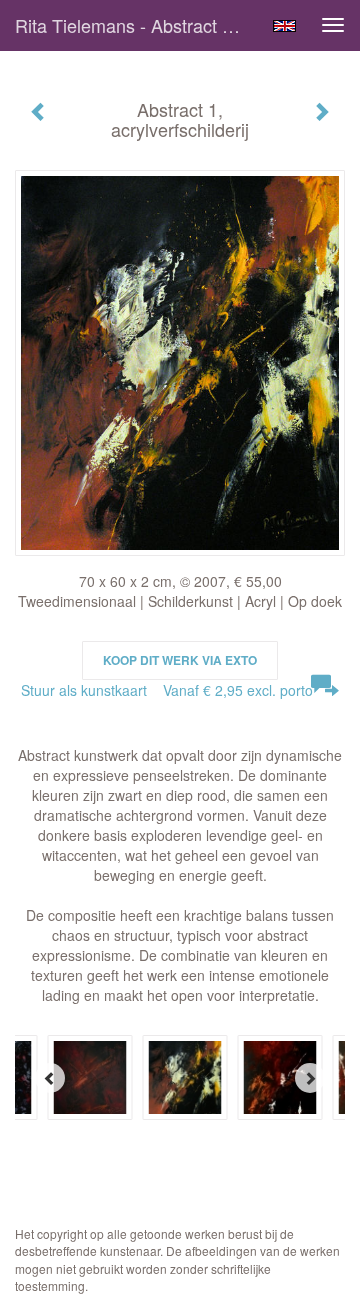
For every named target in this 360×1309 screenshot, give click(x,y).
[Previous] (50, 1078)
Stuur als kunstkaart (167, 690)
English (284, 26)
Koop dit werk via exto (180, 660)
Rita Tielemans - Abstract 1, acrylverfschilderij (138, 25)
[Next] (310, 1078)
